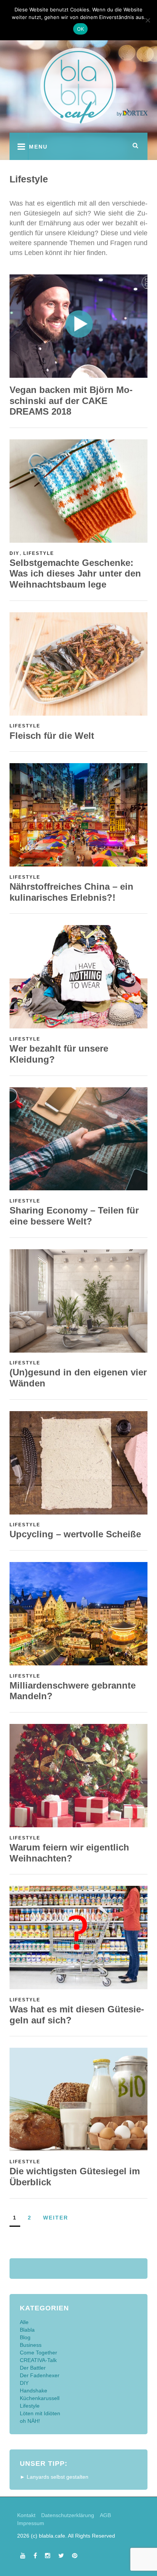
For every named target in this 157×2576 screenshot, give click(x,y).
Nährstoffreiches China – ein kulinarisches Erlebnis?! (71, 892)
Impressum (31, 2523)
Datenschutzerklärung (68, 2515)
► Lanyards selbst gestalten (54, 2477)
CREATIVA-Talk (38, 2360)
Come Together (38, 2353)
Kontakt (26, 2515)
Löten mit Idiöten (40, 2413)
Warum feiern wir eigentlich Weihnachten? (69, 1853)
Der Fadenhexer (40, 2375)
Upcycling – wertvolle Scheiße (75, 1534)
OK (81, 29)
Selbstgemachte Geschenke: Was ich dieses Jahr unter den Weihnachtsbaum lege (75, 574)
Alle (24, 2322)
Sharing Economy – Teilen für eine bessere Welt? (74, 1216)
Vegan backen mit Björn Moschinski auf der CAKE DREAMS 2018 (71, 401)
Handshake (34, 2391)
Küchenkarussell (40, 2398)
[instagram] (48, 2555)
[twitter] (61, 2555)
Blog (25, 2337)
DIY (14, 553)
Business (31, 2345)
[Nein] (147, 20)
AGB (105, 2515)
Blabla (27, 2330)
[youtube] (23, 2555)
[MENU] (19, 146)
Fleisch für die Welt (52, 736)
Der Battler (33, 2368)
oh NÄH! (30, 2421)
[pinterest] (75, 2555)
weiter (56, 2218)
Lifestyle (39, 553)
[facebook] (35, 2555)
